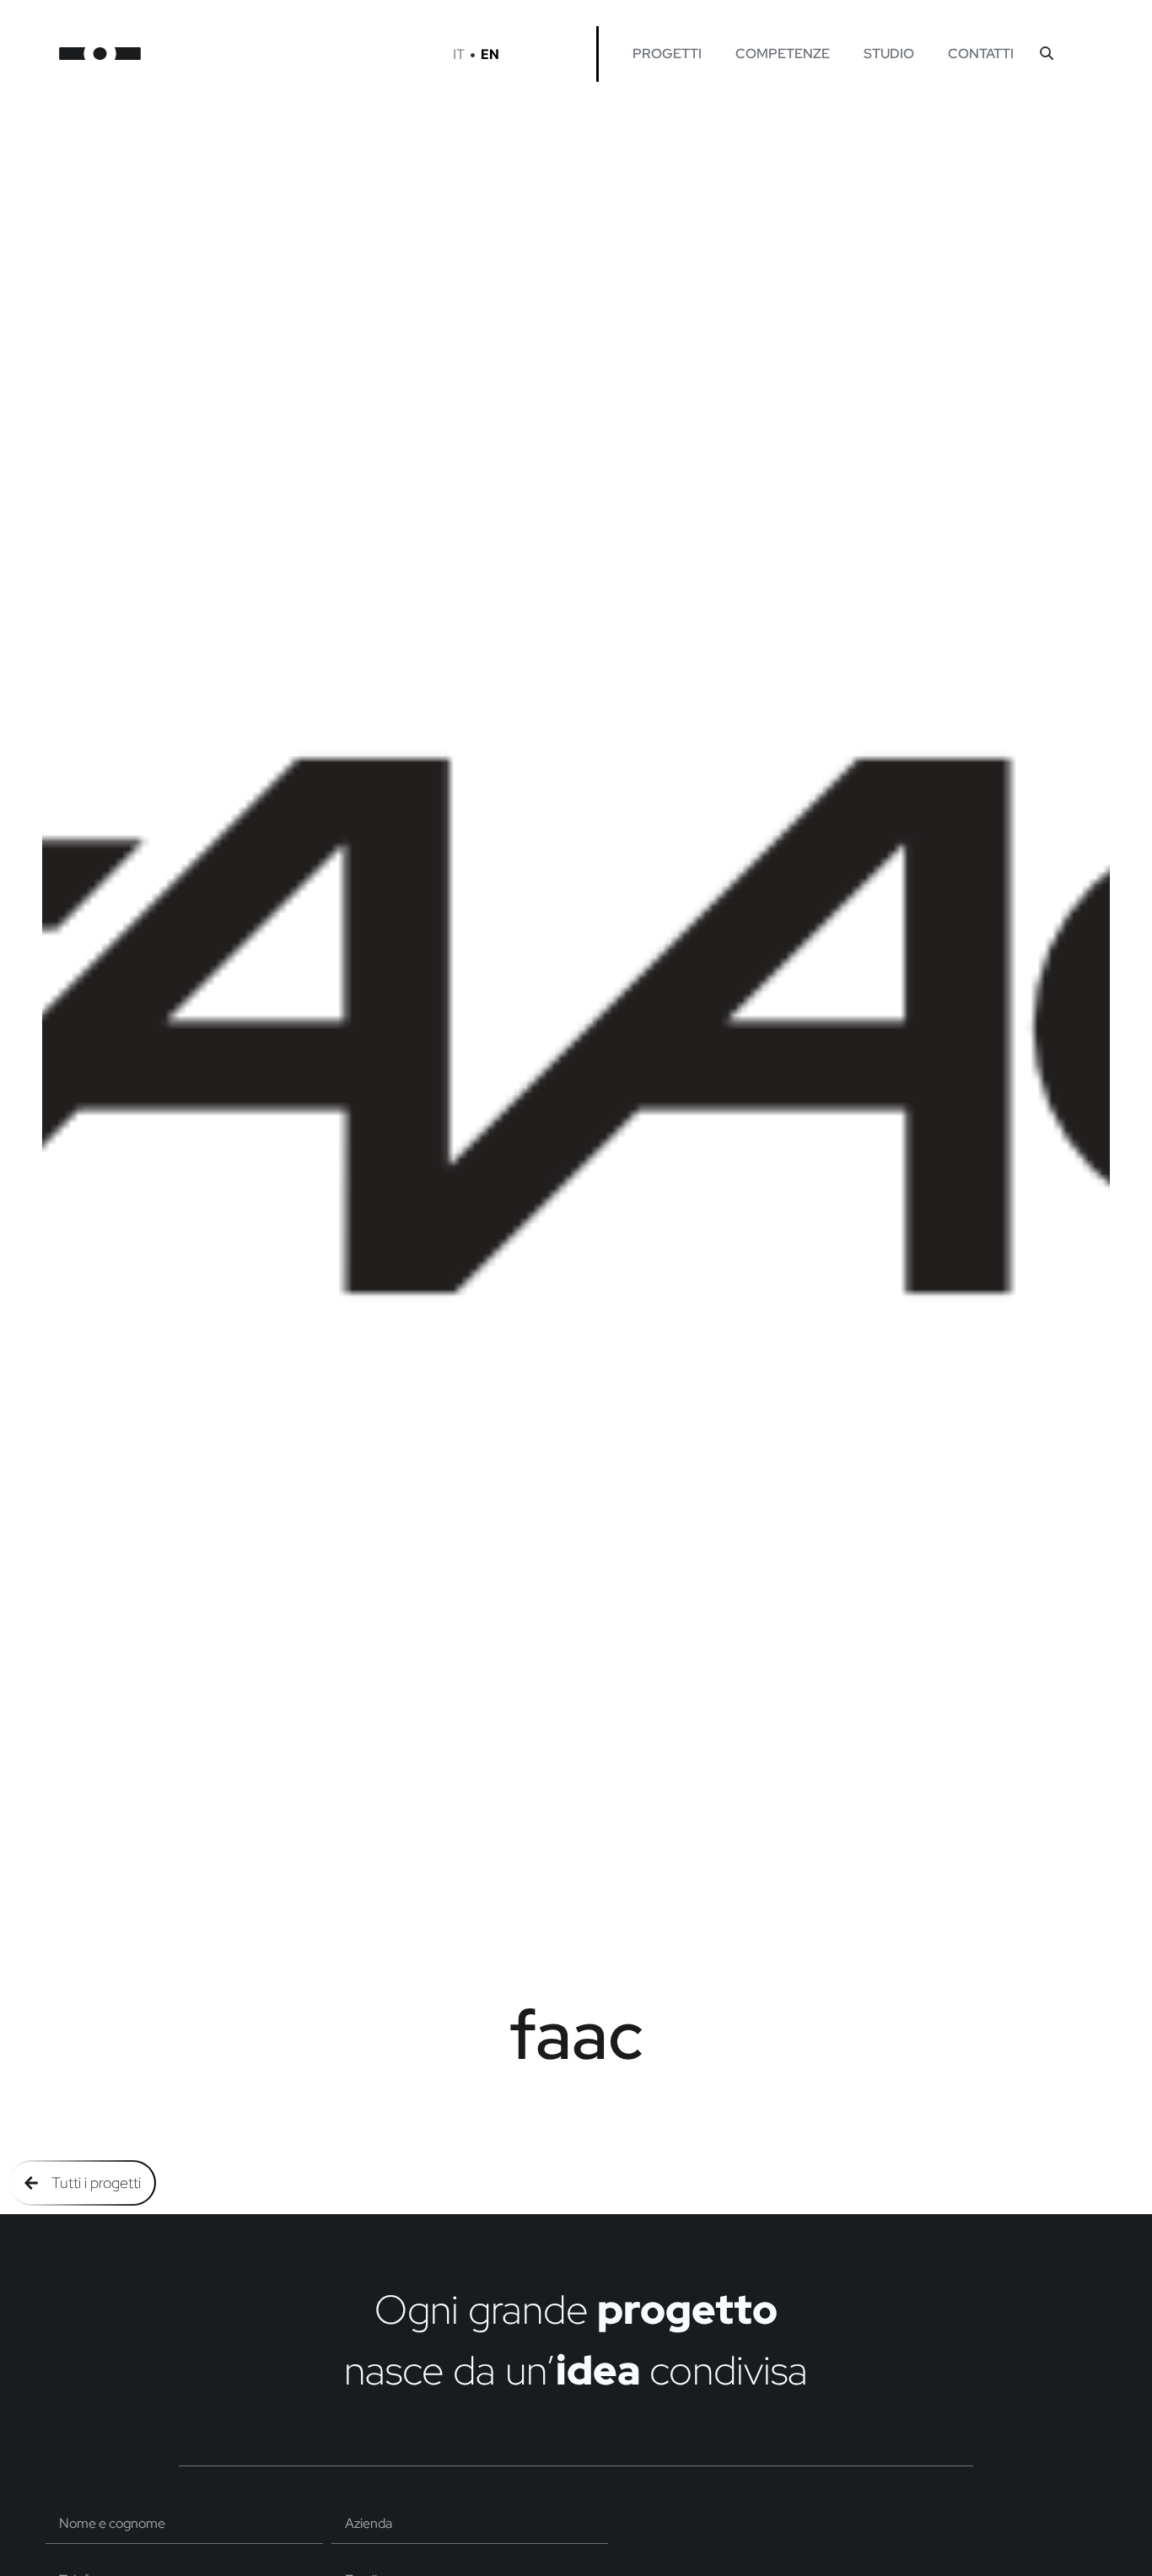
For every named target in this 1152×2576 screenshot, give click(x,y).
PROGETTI (667, 54)
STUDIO (889, 54)
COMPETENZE (783, 54)
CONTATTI (981, 54)
